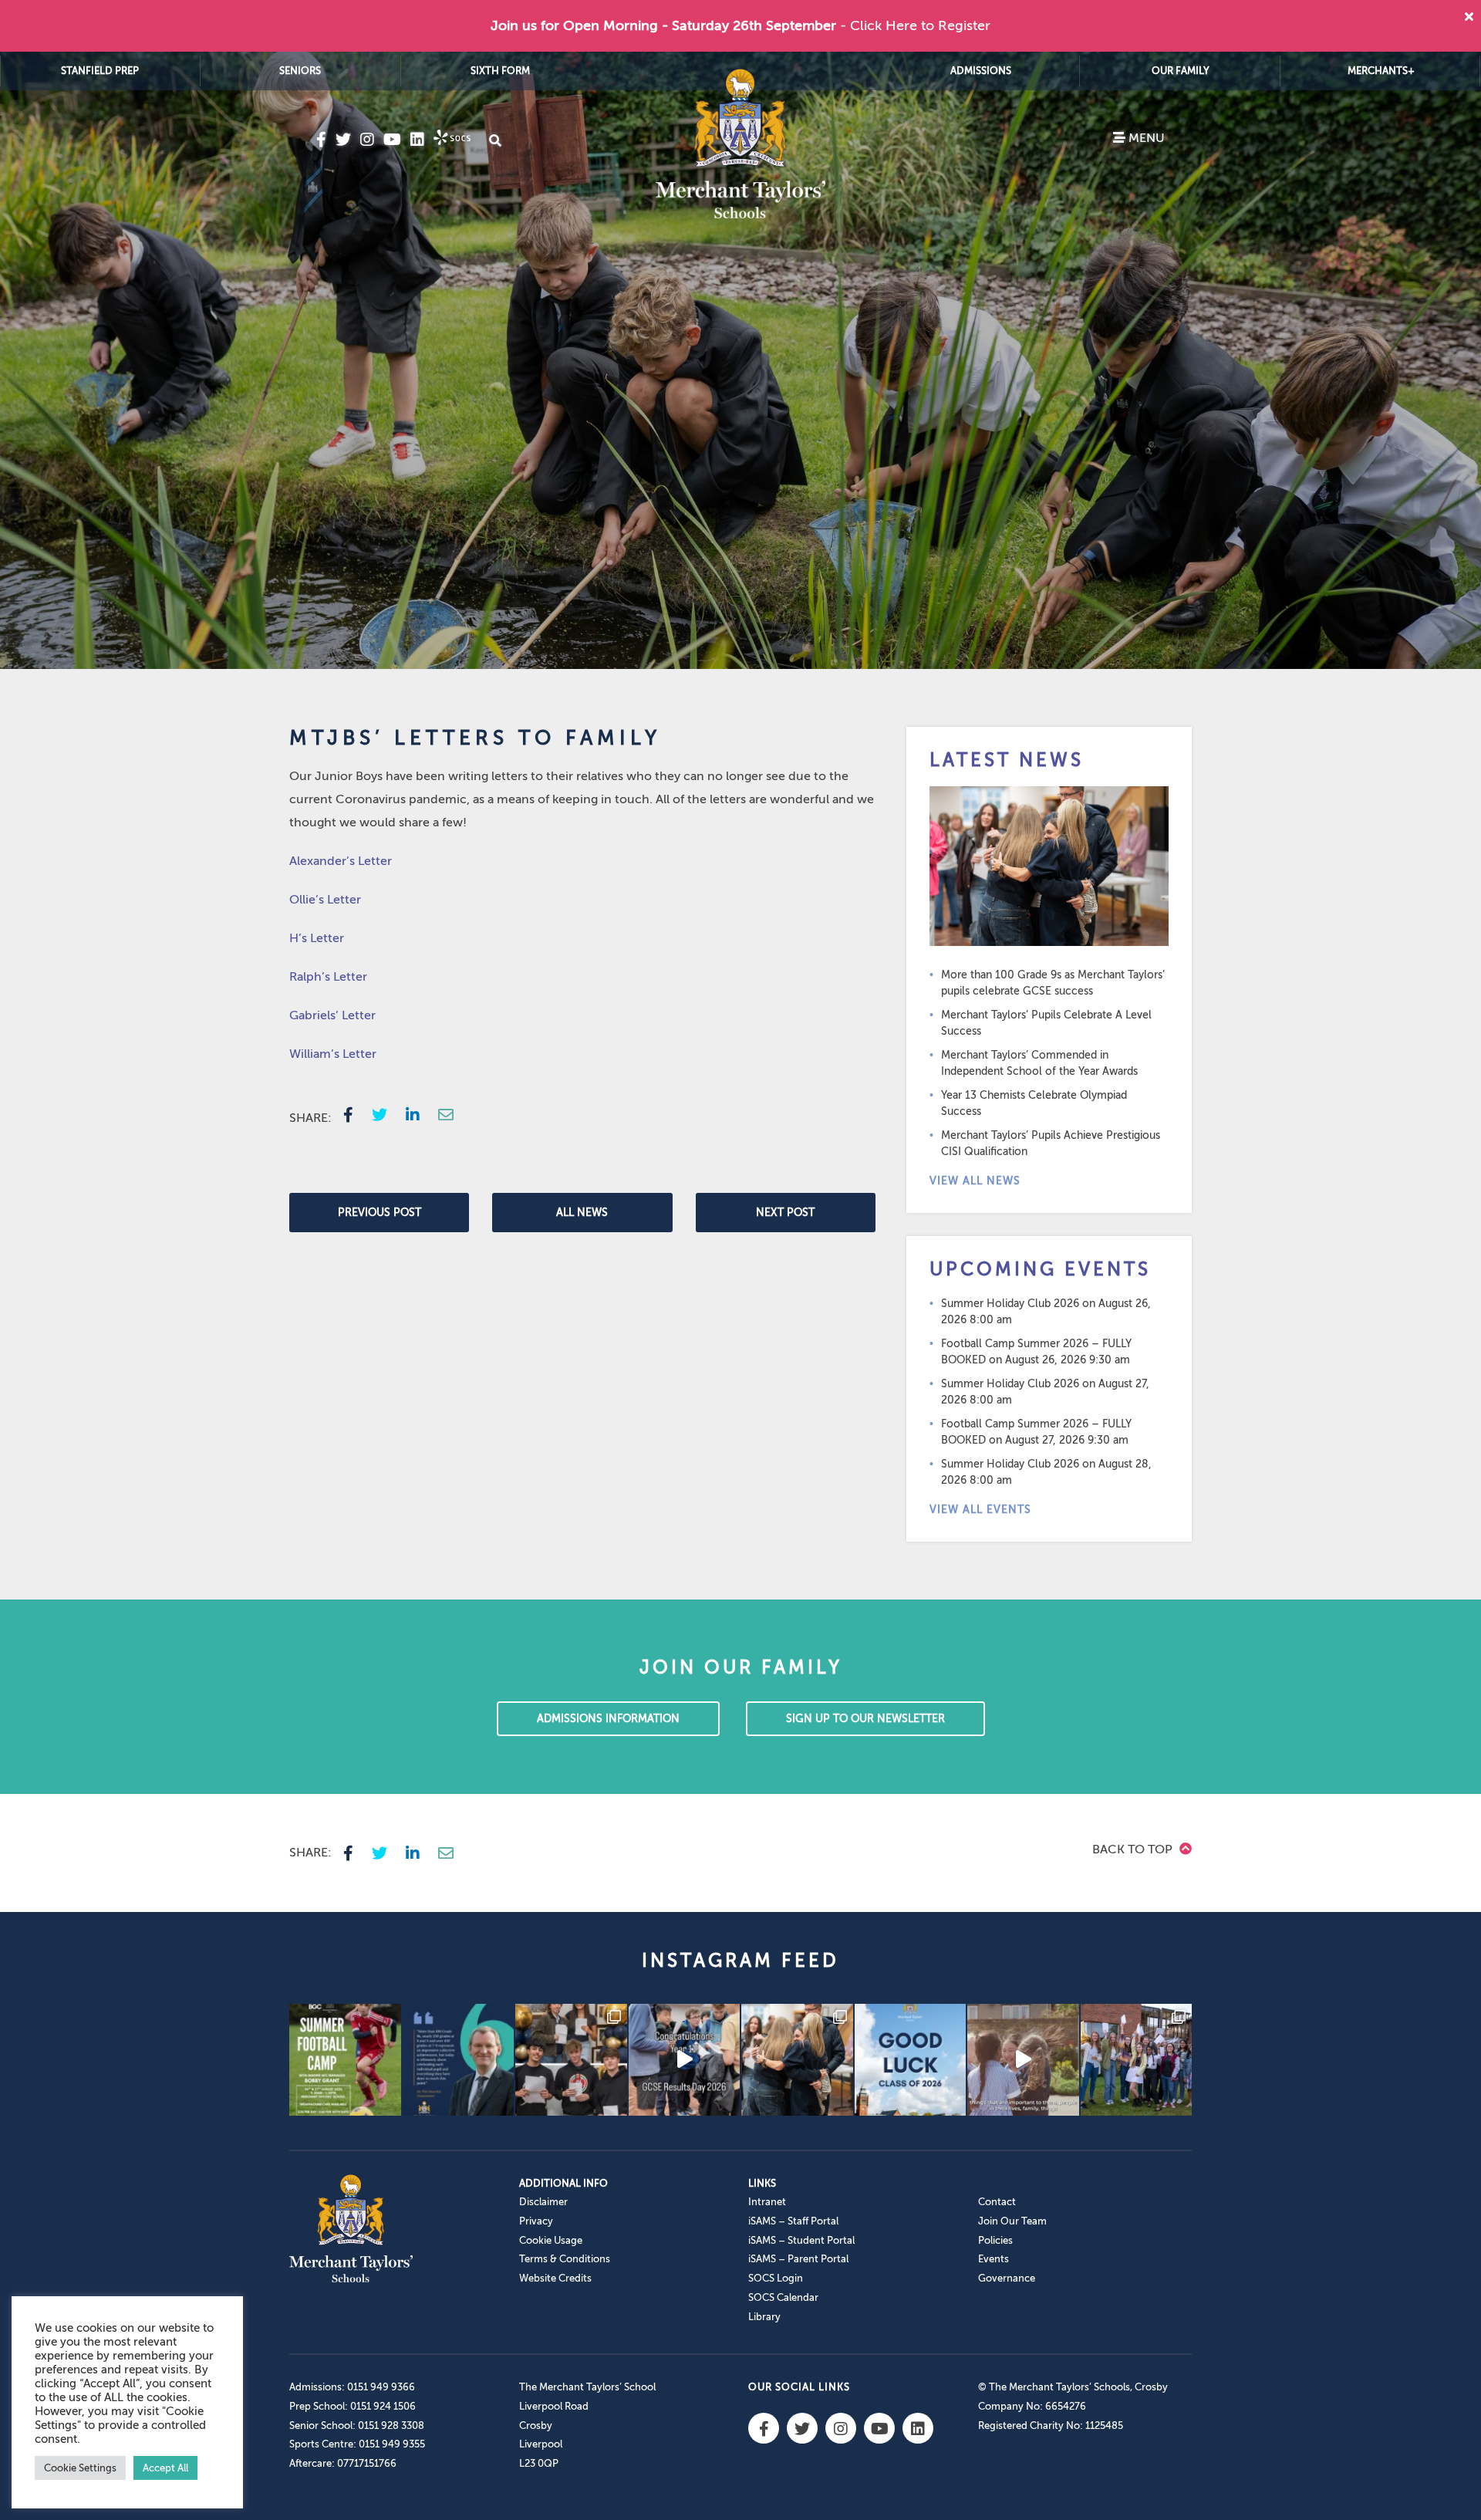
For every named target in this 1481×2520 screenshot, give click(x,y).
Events (994, 2259)
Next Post (785, 1213)
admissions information (608, 1719)
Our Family (1181, 71)
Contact (997, 2202)
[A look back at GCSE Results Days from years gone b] (1137, 2060)
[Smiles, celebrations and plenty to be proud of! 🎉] (571, 2060)
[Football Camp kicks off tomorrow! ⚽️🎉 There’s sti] (345, 2060)
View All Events (980, 1510)
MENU (1145, 138)
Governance (1007, 2278)
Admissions (981, 71)
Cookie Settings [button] (80, 2468)
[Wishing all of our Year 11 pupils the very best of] (911, 2060)
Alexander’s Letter (341, 861)
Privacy (536, 2221)
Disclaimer (543, 2202)
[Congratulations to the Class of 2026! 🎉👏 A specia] (685, 2060)
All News (582, 1213)
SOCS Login (776, 2278)
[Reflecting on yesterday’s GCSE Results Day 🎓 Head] (459, 2060)
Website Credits (555, 2278)
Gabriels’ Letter (332, 1015)
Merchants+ (1381, 71)
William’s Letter (333, 1054)
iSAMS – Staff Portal (793, 2221)
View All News (975, 1181)
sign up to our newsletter (865, 1719)
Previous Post (380, 1213)
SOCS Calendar (783, 2297)
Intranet (767, 2202)
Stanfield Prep (100, 71)
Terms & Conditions (565, 2259)
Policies (995, 2240)
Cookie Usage (551, 2240)
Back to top (1134, 1849)
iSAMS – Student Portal (801, 2240)
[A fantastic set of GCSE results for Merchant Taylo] (797, 2060)
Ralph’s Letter (328, 977)
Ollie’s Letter (325, 900)
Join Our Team (1012, 2221)
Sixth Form (500, 71)
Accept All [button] (165, 2468)
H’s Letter (317, 938)
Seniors (300, 71)
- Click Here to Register (915, 25)
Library (764, 2317)
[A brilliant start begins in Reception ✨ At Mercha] (1023, 2060)
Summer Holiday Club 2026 (1010, 1304)
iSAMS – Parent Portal (798, 2259)
